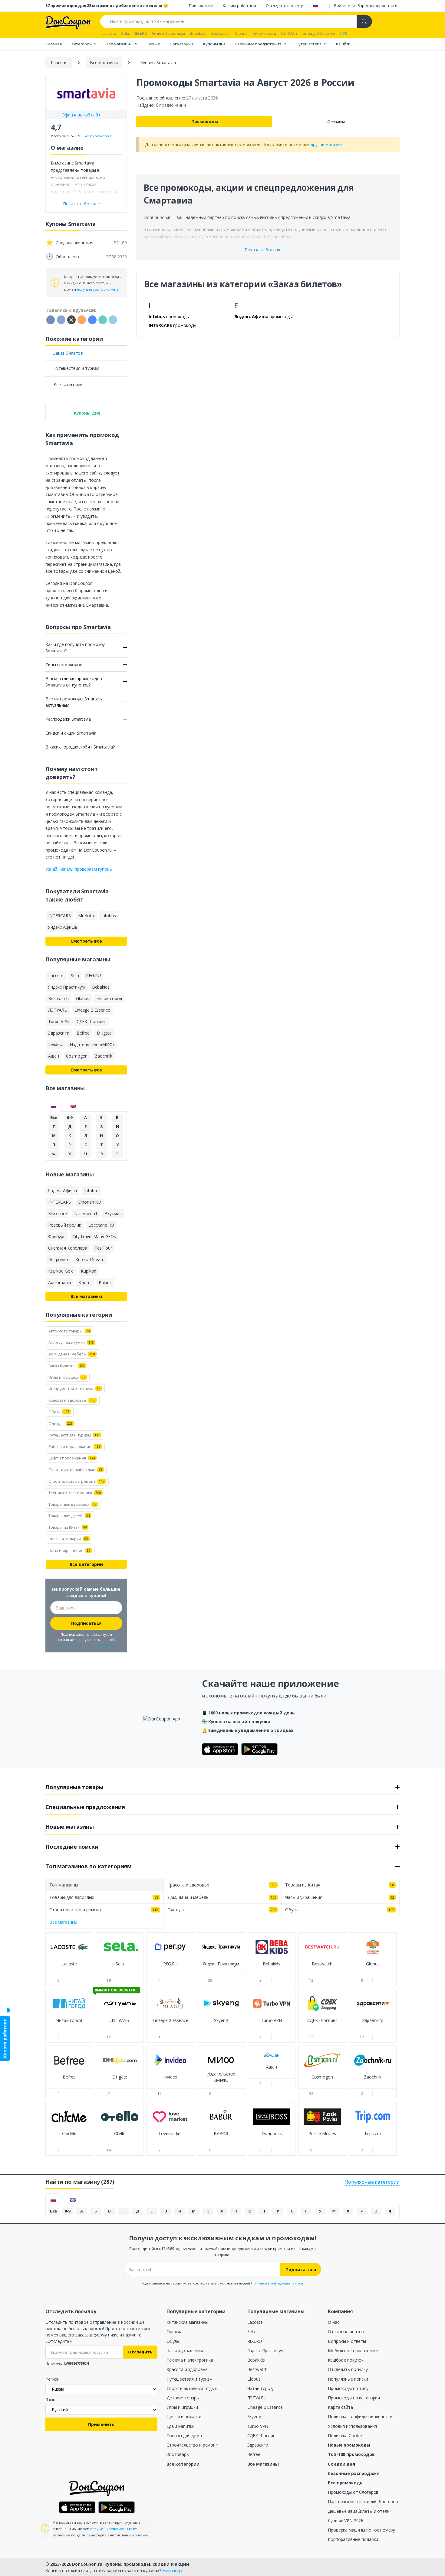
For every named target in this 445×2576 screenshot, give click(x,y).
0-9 (70, 1117)
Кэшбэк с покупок (346, 2360)
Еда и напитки (181, 2426)
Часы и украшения (185, 2351)
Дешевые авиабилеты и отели (359, 2511)
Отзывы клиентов (346, 2331)
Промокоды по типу (348, 2388)
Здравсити (258, 2445)
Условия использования (352, 2426)
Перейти (69, 1969)
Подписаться (86, 1623)
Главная (54, 44)
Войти (340, 5)
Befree (254, 2454)
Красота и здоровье (187, 2369)
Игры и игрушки (182, 2407)
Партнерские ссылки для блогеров (363, 2501)
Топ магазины (120, 44)
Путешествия (309, 44)
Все (54, 1117)
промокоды (169, 316)
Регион (53, 2379)
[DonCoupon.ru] (68, 22)
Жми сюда (172, 2570)
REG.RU (255, 2341)
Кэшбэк (343, 44)
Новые (154, 44)
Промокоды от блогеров (353, 2492)
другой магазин (326, 144)
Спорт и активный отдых (192, 2388)
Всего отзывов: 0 (98, 136)
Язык (50, 2400)
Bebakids (256, 2360)
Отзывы (336, 122)
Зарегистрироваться (377, 5)
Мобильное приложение (353, 2351)
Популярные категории (372, 2182)
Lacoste (255, 2322)
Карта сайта (340, 2407)
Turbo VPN (258, 2426)
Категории (82, 44)
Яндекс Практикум (266, 2351)
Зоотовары (178, 2454)
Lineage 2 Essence (265, 2407)
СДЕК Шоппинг (262, 2436)
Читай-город (260, 2388)
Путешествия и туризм (190, 2379)
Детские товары (183, 2398)
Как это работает (5, 2038)
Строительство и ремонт (192, 2445)
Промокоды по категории (354, 2398)
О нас (333, 2322)
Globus (254, 2379)
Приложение (201, 5)
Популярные (182, 44)
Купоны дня (214, 44)
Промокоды (205, 121)
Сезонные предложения (259, 44)
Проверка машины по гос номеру (361, 2530)
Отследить (140, 2352)
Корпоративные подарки (353, 2539)
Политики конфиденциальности (86, 1645)
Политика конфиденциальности (360, 2416)
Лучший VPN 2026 (346, 2521)
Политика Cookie (345, 2436)
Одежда (175, 2331)
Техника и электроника (190, 2360)
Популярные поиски (348, 2379)
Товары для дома (184, 2436)
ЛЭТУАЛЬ (257, 2398)
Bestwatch (258, 2369)
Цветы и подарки (184, 2416)
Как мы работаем (239, 5)
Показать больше (263, 250)
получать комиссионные (98, 289)
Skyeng (254, 2416)
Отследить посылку (284, 5)
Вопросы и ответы (347, 2341)
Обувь (173, 2341)
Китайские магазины (187, 2322)
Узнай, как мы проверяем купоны (79, 869)
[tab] (54, 1106)
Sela (251, 2331)
